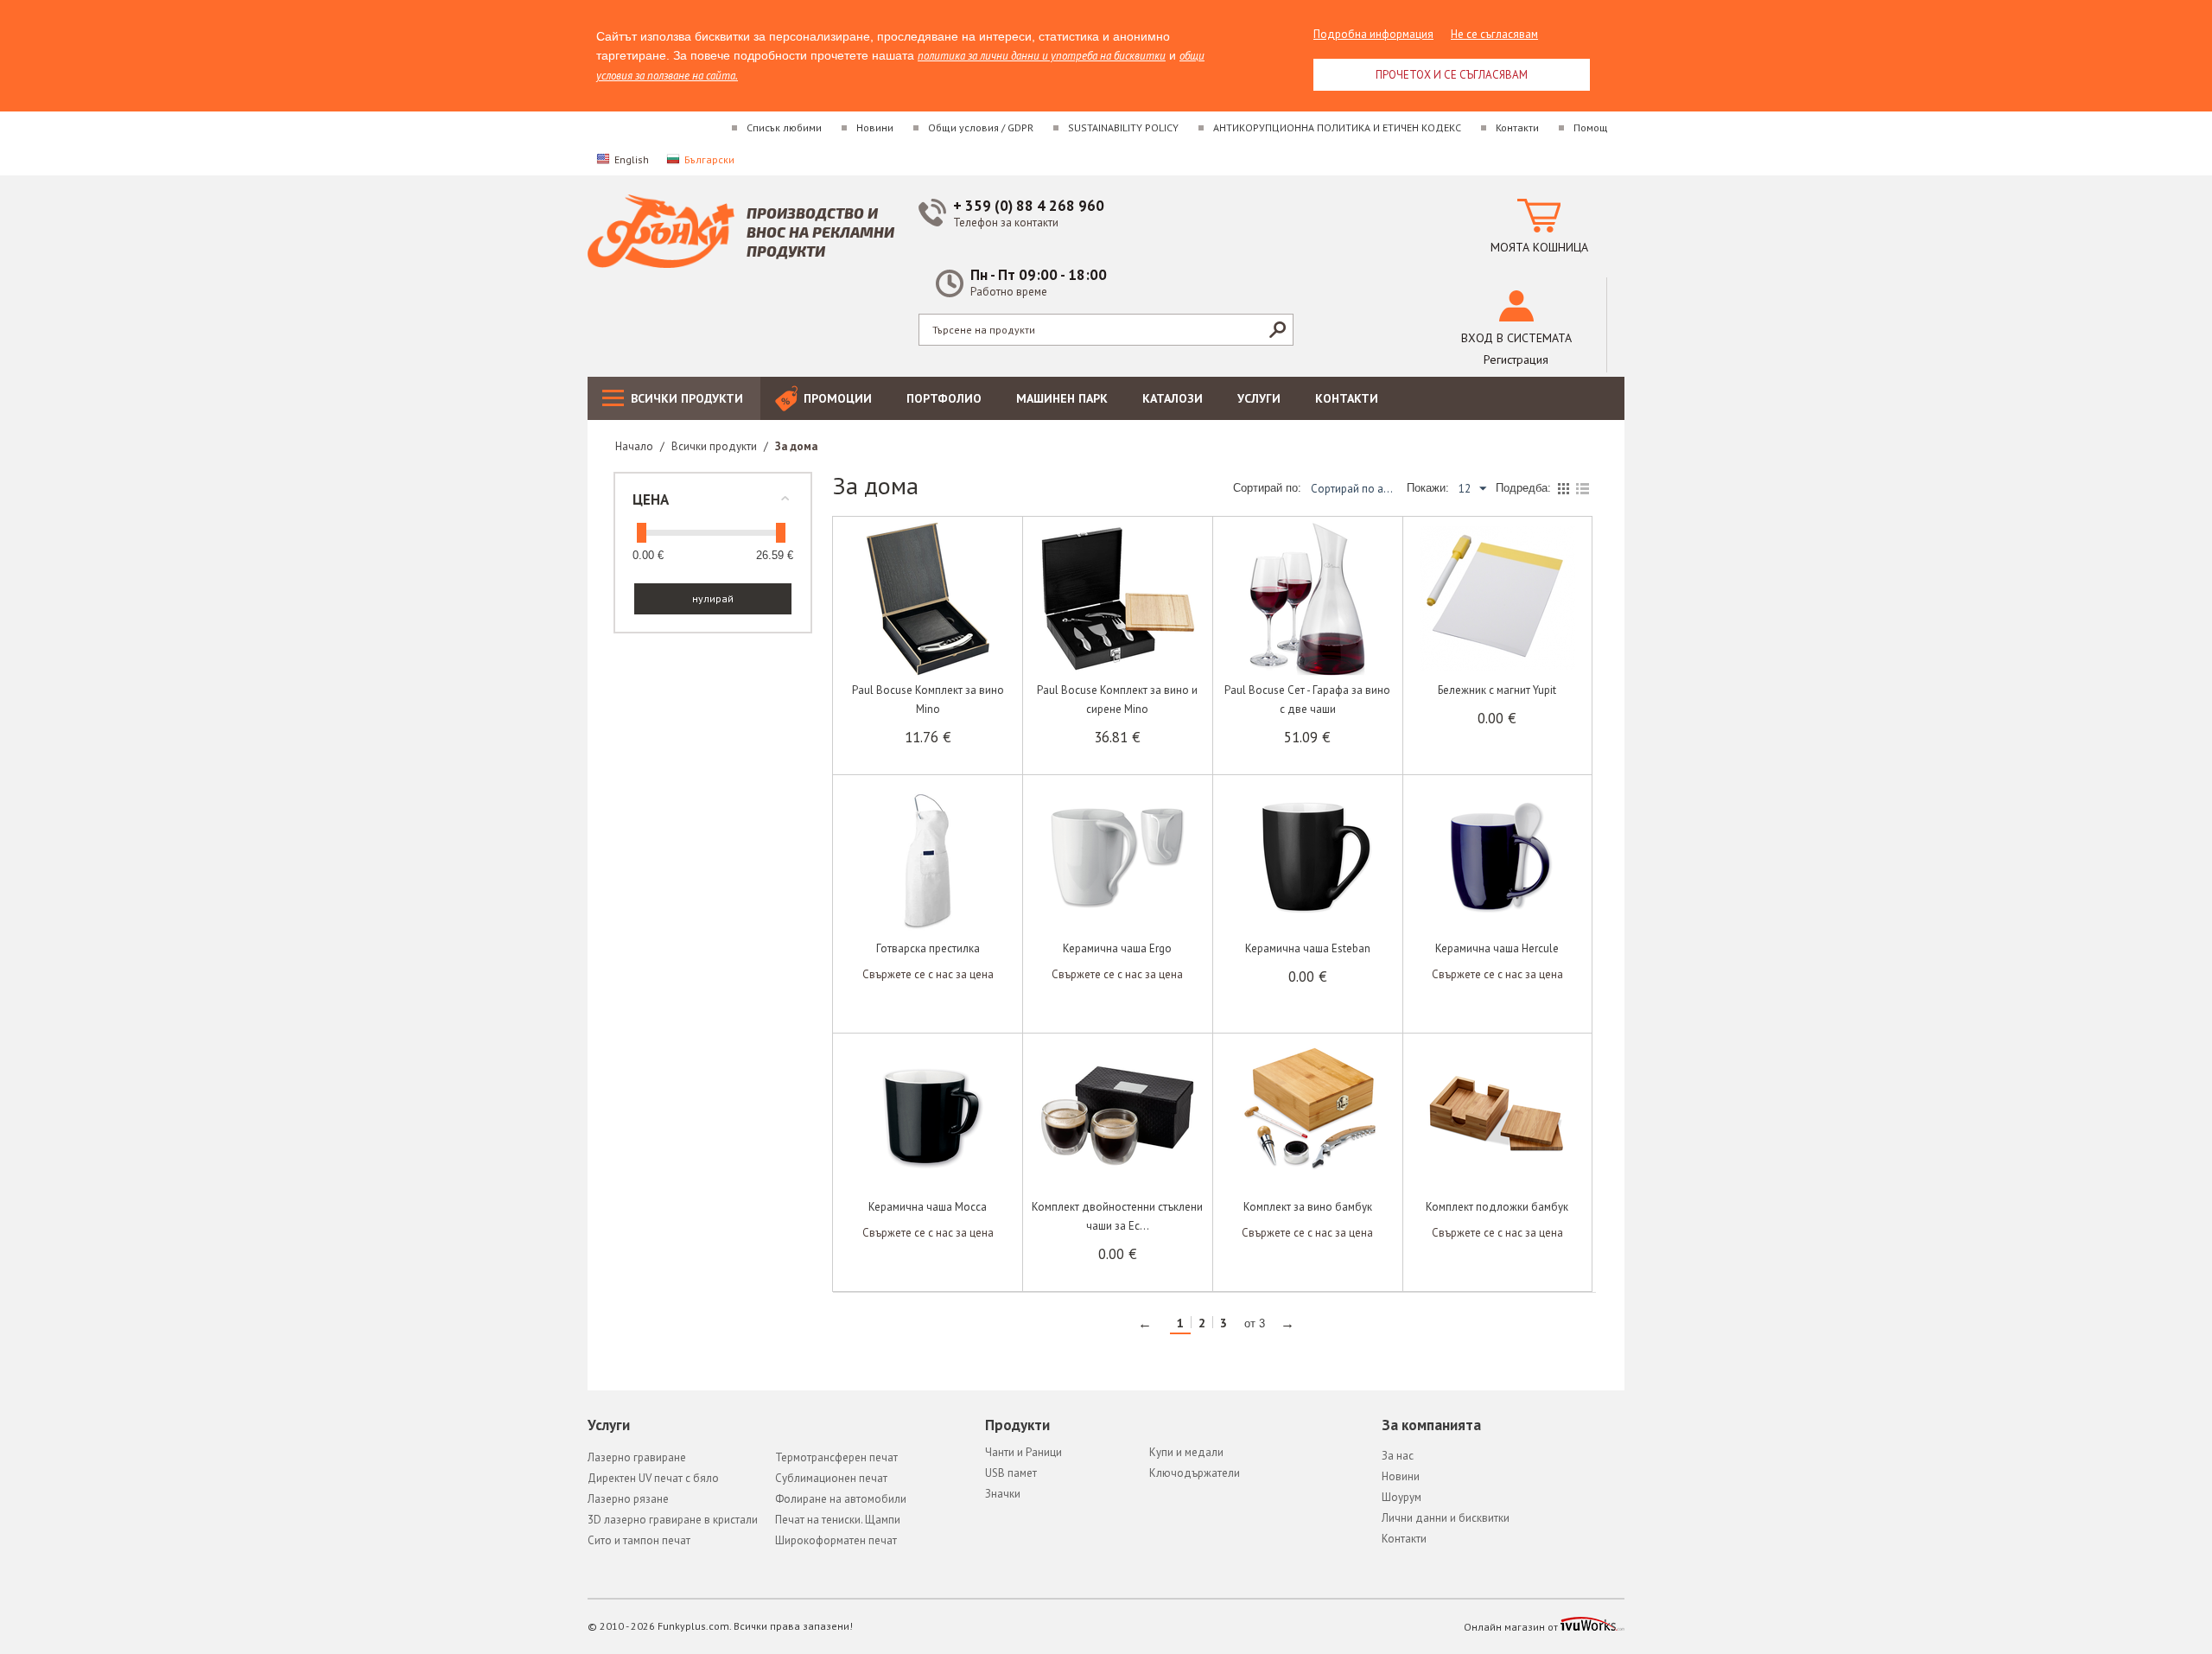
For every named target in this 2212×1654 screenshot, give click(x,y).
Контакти (1517, 127)
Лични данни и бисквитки (1446, 1518)
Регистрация (1516, 359)
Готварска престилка (928, 948)
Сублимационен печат (831, 1478)
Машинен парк (1062, 398)
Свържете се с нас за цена (928, 974)
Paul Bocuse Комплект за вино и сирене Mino (1117, 700)
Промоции (838, 398)
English (632, 159)
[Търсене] (1277, 329)
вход (1516, 338)
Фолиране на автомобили (841, 1499)
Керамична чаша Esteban (1308, 948)
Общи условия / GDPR (981, 127)
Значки (1003, 1494)
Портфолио (944, 398)
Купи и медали (1186, 1452)
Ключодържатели (1195, 1473)
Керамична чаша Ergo (1117, 948)
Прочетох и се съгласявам (1452, 75)
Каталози (1173, 398)
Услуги (1259, 398)
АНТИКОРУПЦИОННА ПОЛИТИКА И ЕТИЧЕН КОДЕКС (1337, 127)
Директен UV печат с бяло (653, 1478)
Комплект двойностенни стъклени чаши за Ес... (1117, 1216)
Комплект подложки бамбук (1497, 1207)
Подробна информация (1373, 34)
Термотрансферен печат (836, 1457)
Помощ (1591, 127)
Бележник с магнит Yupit (1497, 690)
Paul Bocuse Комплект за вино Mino (928, 700)
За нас (1398, 1456)
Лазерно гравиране (637, 1457)
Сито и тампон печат (639, 1540)
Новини (875, 127)
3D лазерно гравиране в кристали (673, 1520)
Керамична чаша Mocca (928, 1207)
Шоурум (1402, 1497)
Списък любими (784, 127)
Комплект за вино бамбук (1308, 1207)
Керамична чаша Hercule (1497, 948)
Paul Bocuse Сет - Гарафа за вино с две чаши (1307, 700)
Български (709, 159)
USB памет (1011, 1473)
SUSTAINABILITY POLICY (1123, 127)
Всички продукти (687, 398)
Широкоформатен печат (836, 1540)
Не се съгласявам (1494, 34)
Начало (634, 446)
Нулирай (713, 598)
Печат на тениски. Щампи (838, 1520)
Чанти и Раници (1023, 1452)
